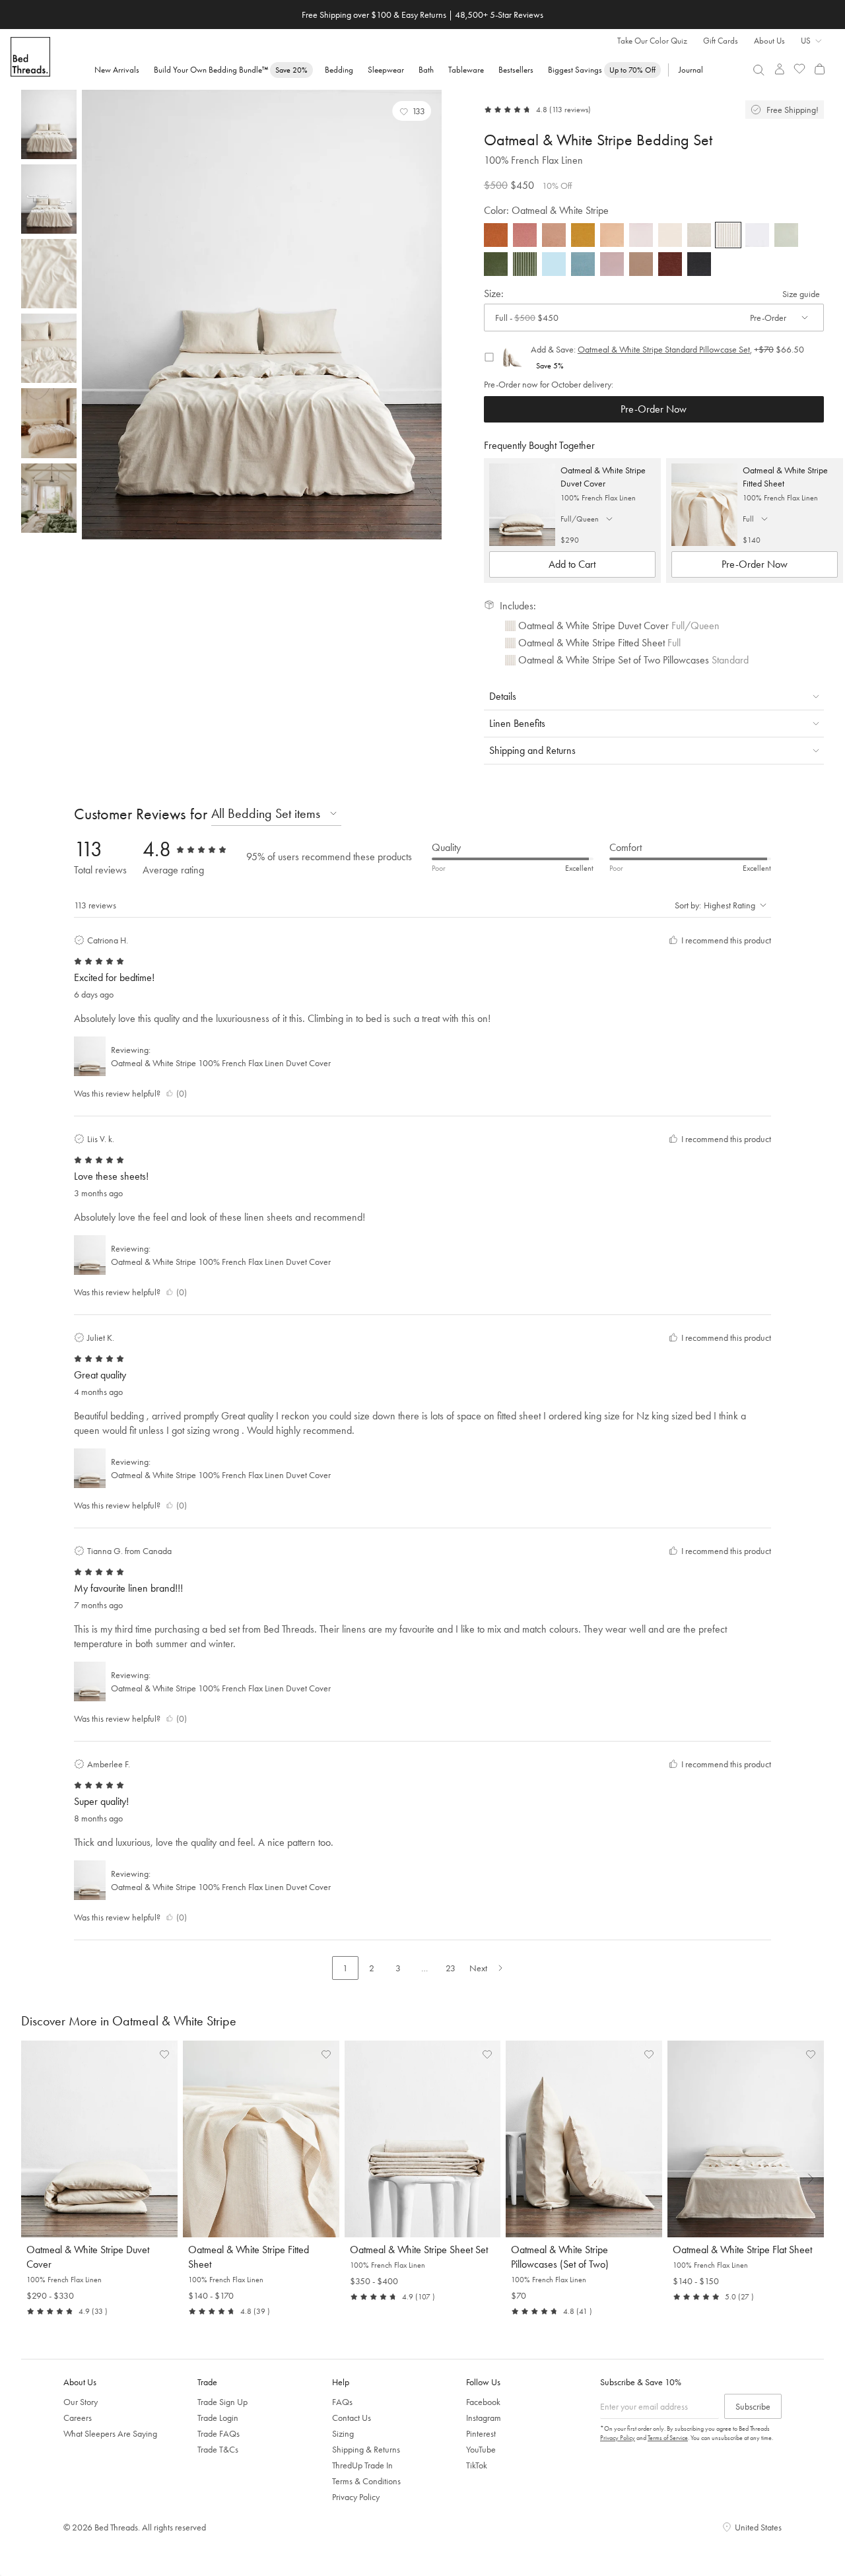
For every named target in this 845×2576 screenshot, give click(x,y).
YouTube (481, 2449)
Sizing (343, 2433)
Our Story (81, 2402)
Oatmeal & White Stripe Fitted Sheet (785, 477)
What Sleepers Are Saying (110, 2433)
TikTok (477, 2465)
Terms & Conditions (366, 2481)
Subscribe (753, 2406)
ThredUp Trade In (362, 2465)
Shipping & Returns (366, 2449)
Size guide (801, 294)
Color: (546, 210)
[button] (412, 111)
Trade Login (218, 2418)
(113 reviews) (570, 110)
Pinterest (481, 2433)
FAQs (342, 2402)
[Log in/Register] (779, 69)
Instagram (484, 2418)
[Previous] (95, 315)
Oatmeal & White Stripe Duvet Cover (603, 477)
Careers (78, 2418)
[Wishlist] (800, 69)
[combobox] (759, 70)
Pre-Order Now (654, 409)
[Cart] (820, 69)
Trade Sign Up (222, 2402)
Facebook (483, 2402)
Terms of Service (668, 2438)
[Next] (428, 315)
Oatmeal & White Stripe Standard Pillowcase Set (664, 349)
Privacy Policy (356, 2497)
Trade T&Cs (218, 2449)
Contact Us (352, 2418)
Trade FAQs (219, 2433)
